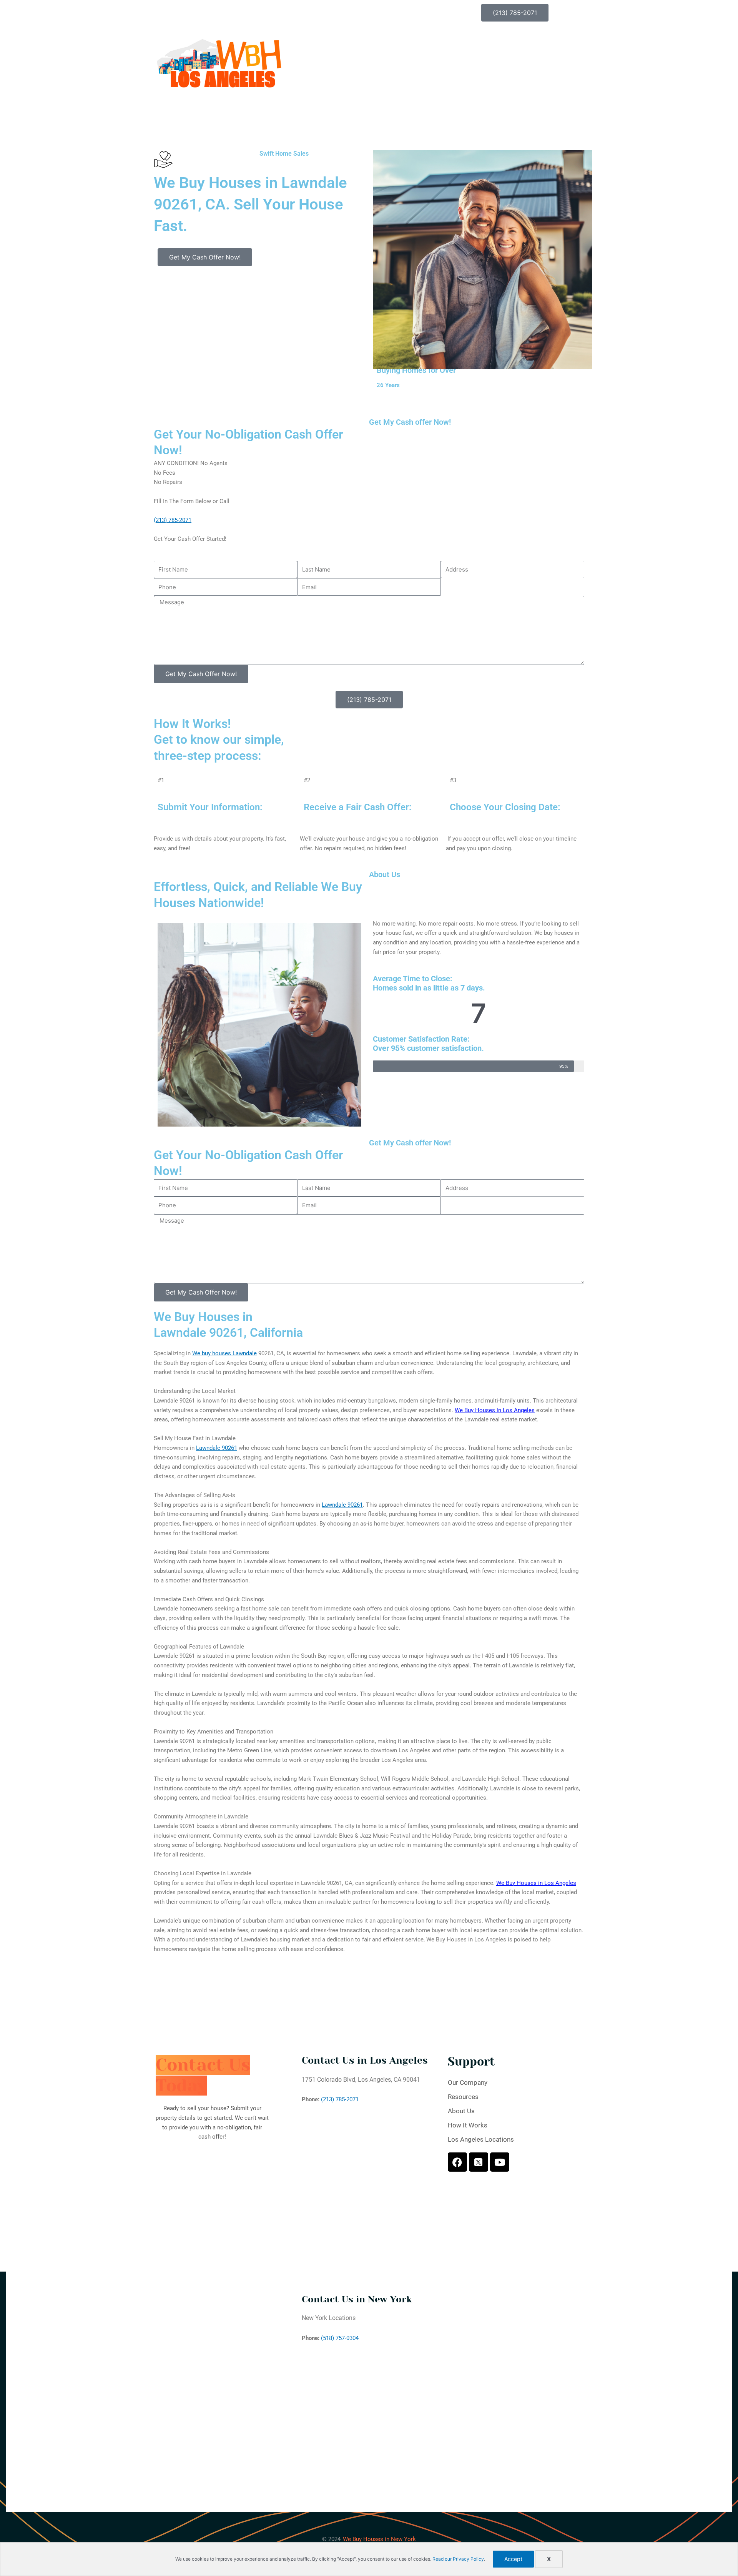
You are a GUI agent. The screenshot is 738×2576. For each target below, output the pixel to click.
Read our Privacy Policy (458, 2559)
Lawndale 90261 (217, 1448)
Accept (513, 2559)
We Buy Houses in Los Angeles (495, 1410)
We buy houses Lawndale (224, 1353)
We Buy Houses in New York (379, 2539)
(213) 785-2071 (173, 520)
